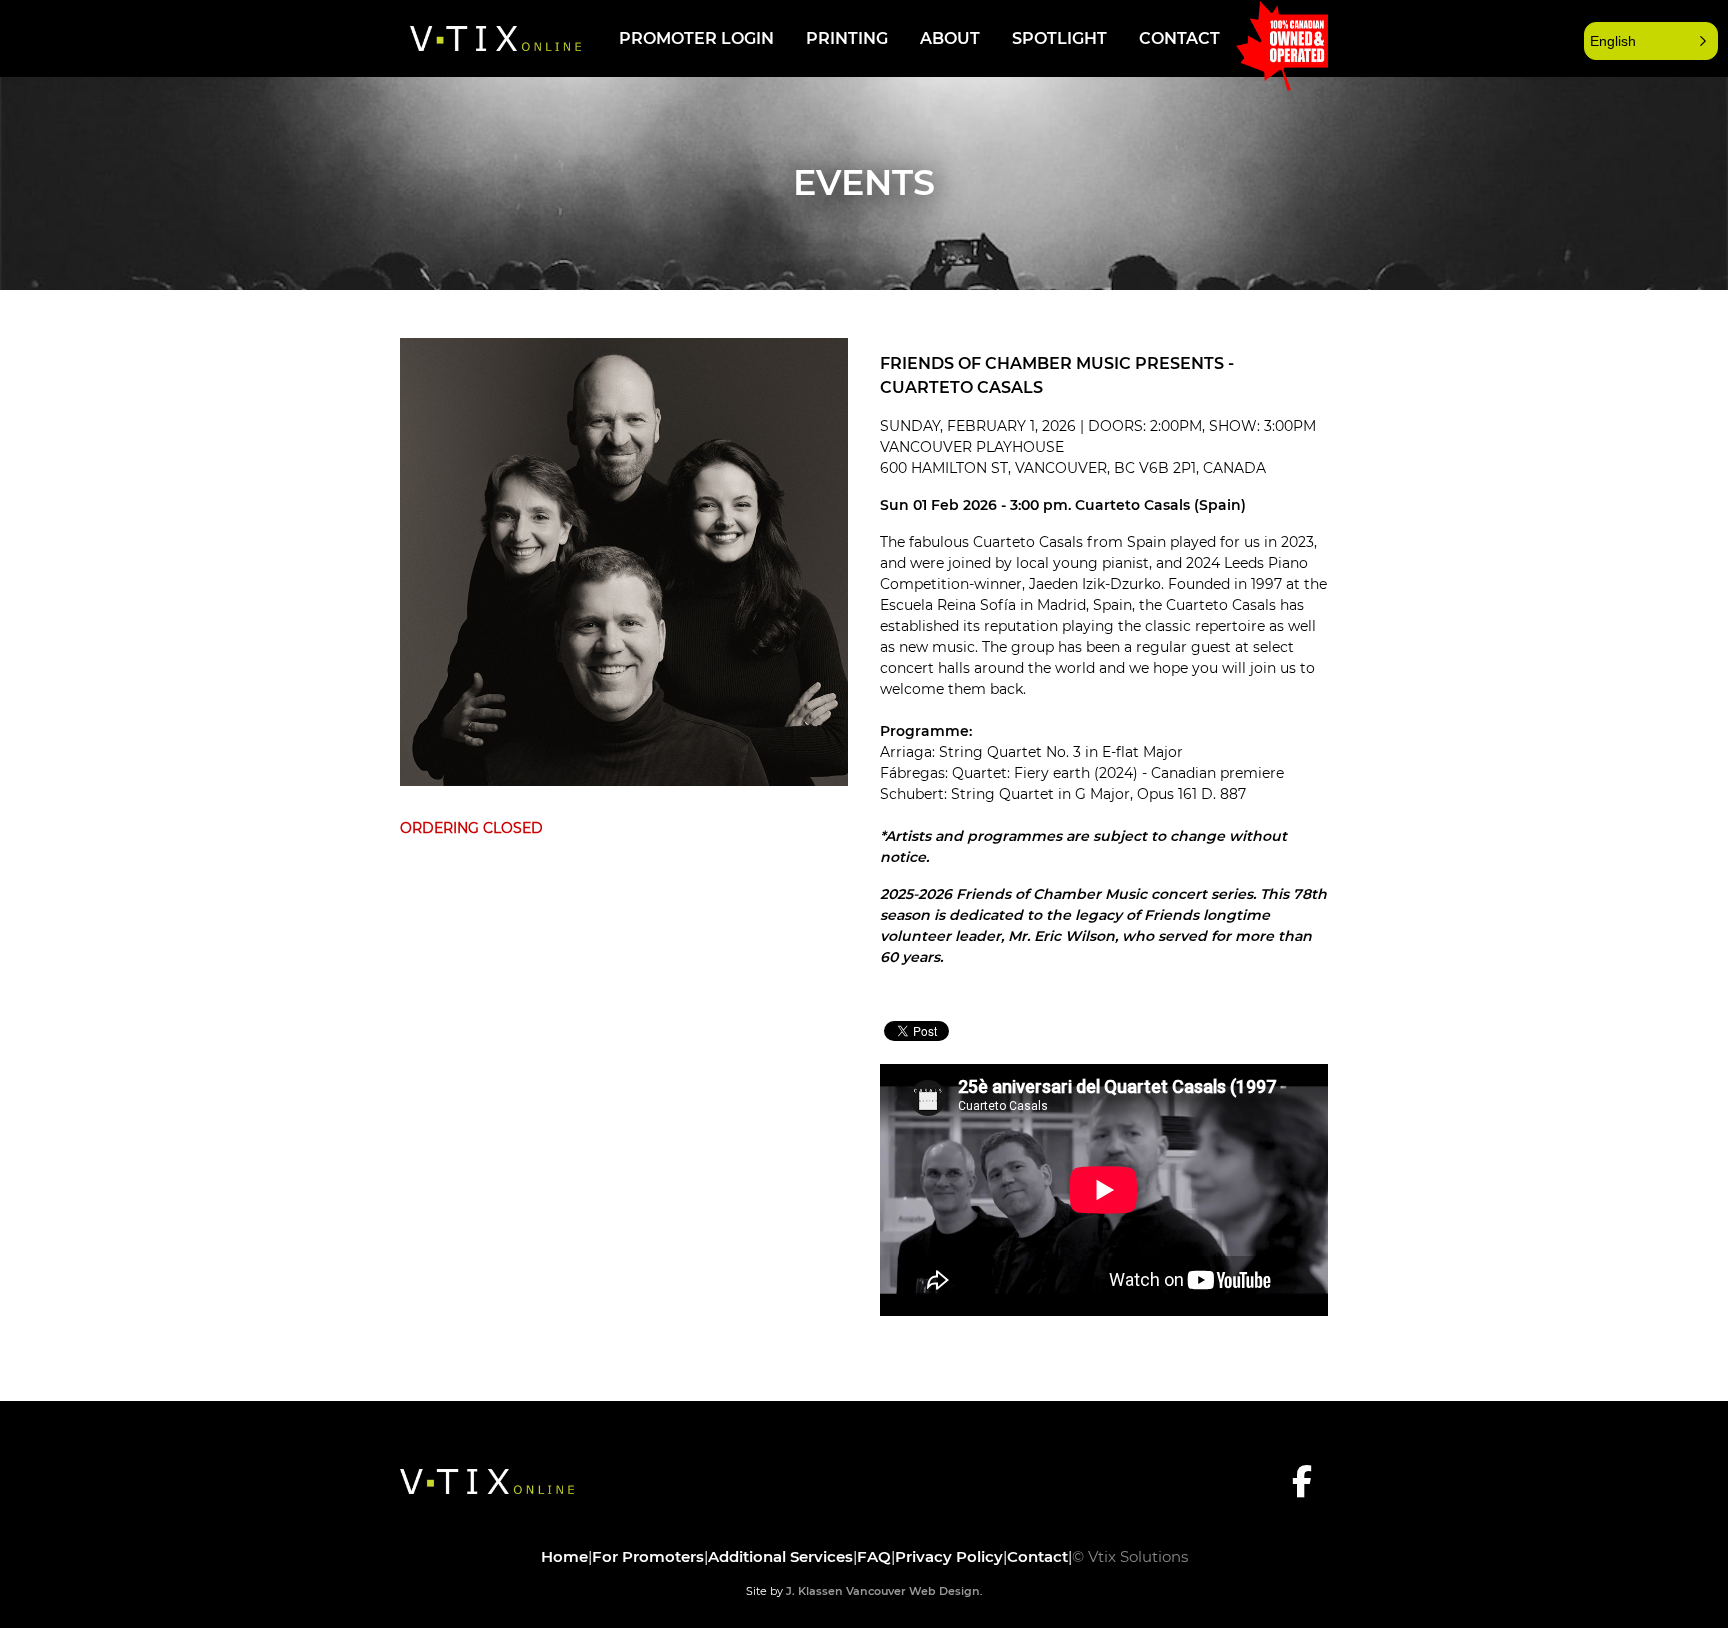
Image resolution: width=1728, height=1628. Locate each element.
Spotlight (1059, 38)
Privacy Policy (949, 1556)
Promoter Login (696, 38)
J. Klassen (814, 1591)
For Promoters (648, 1556)
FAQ (874, 1556)
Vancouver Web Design (913, 1591)
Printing (847, 38)
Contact (1179, 38)
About (950, 38)
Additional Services (780, 1556)
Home (564, 1556)
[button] (1651, 41)
